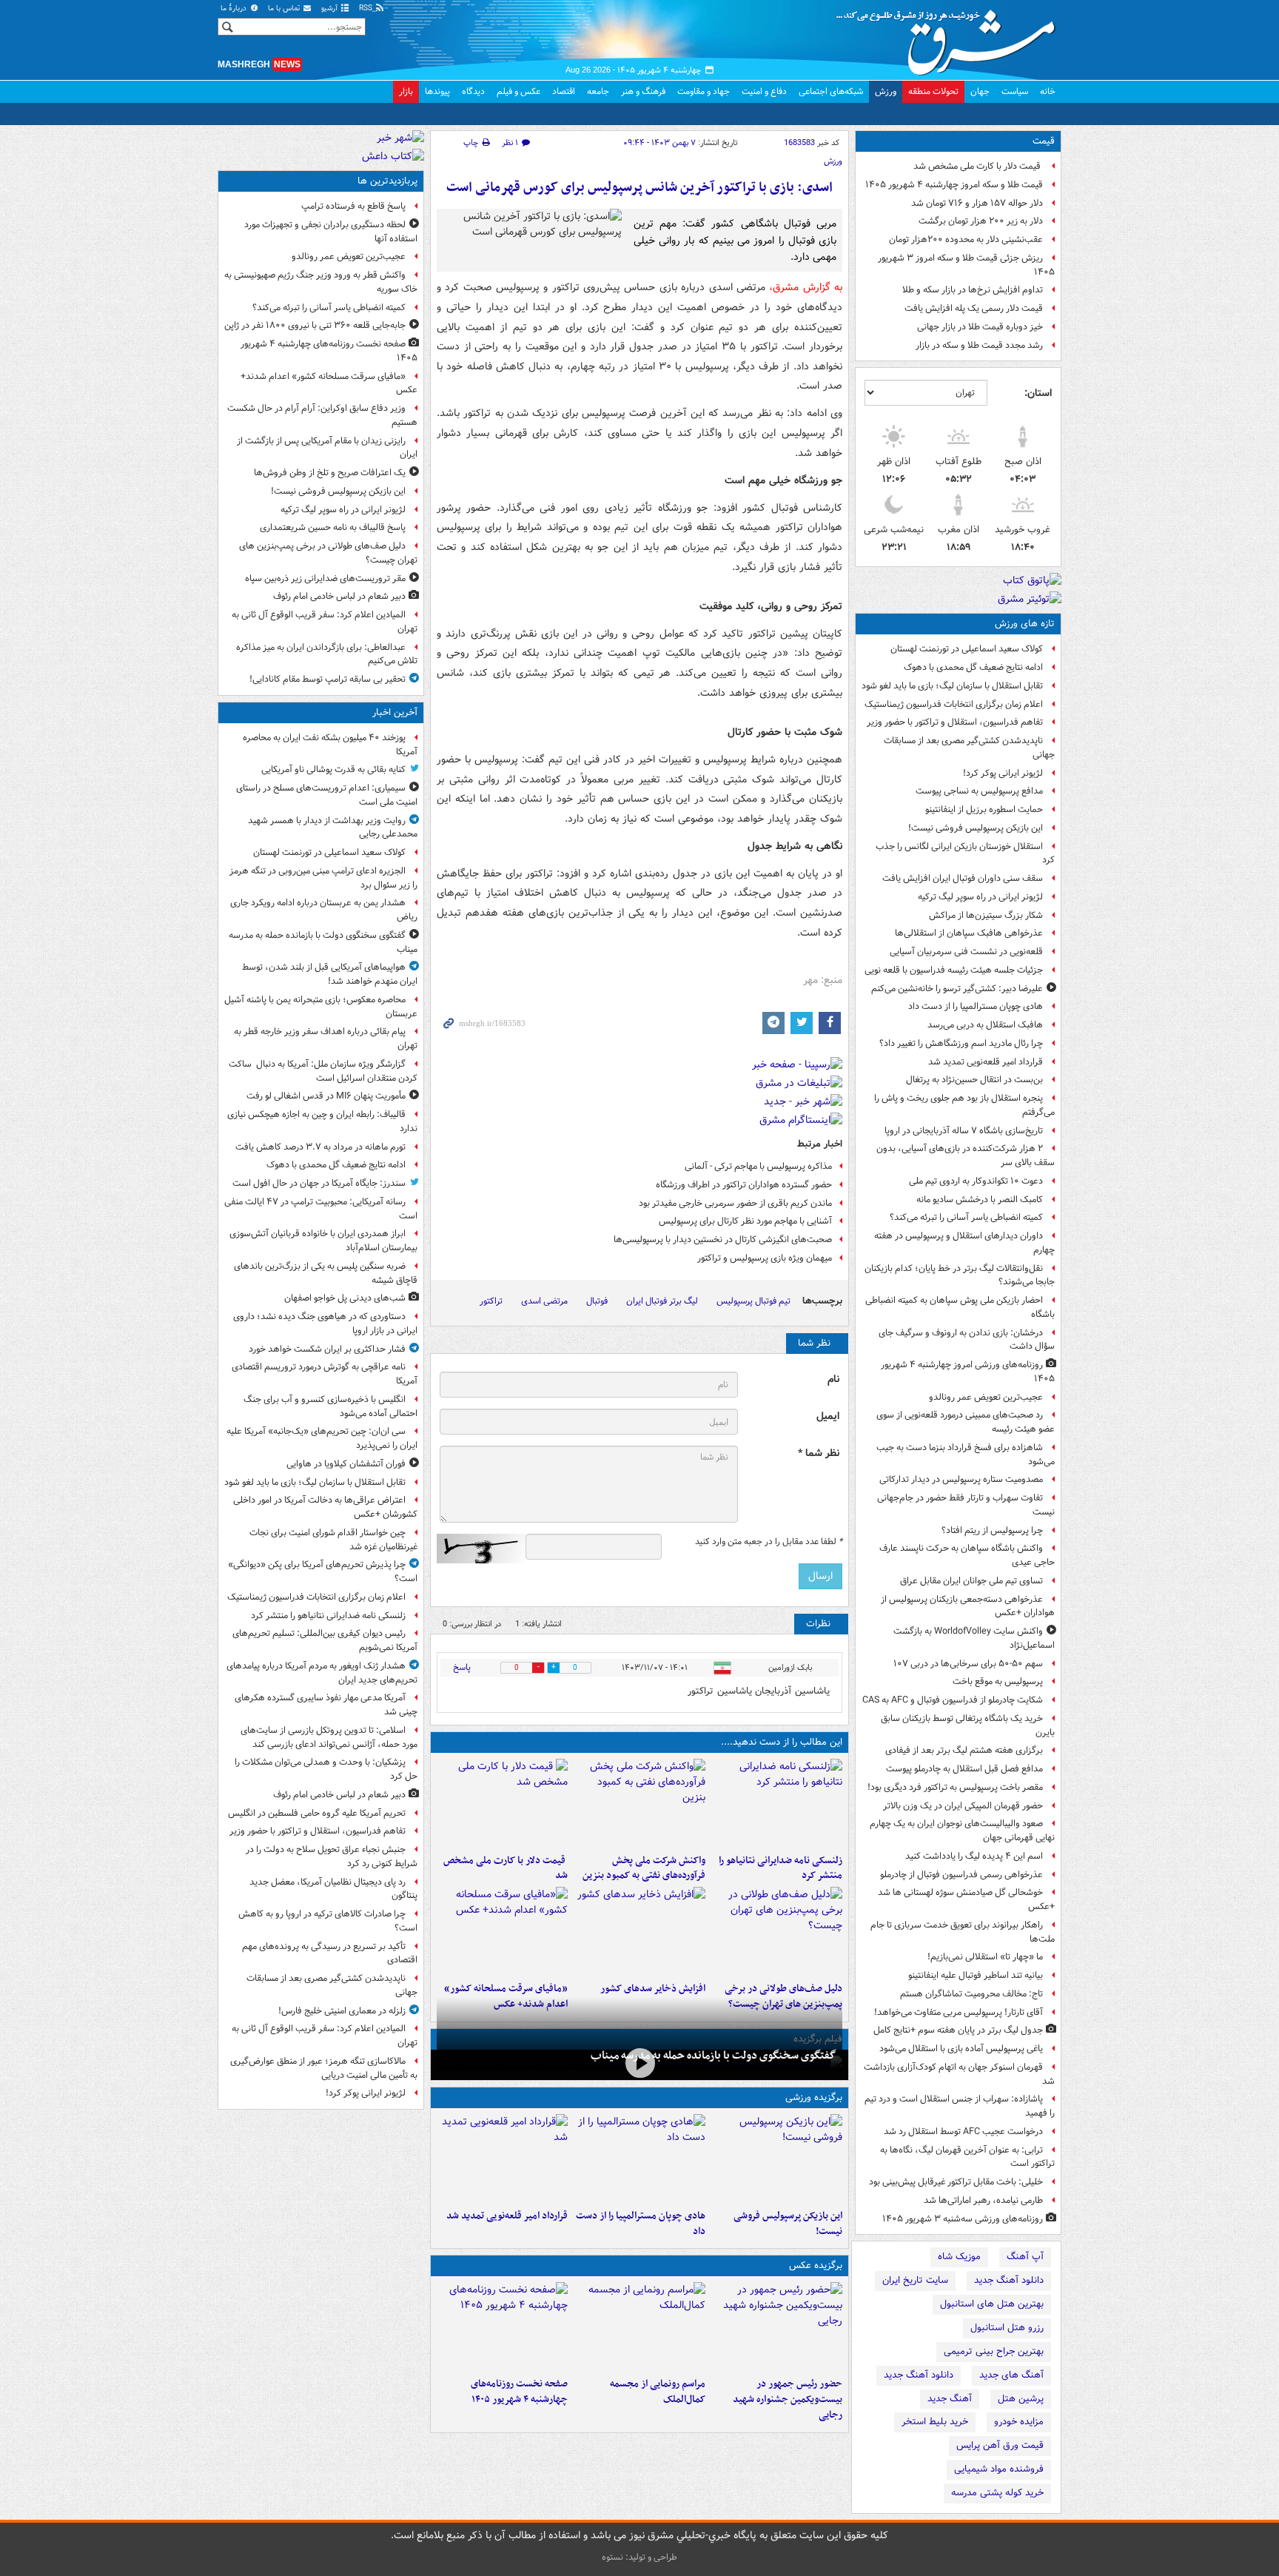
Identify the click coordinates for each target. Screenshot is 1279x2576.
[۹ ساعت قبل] (639, 1931)
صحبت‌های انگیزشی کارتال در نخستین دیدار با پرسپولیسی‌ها (723, 1240)
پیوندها (437, 91)
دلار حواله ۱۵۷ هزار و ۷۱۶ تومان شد (977, 203)
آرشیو (330, 9)
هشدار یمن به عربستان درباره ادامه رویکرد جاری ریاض (324, 910)
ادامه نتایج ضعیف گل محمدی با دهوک (973, 667)
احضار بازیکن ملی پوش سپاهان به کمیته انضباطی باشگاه (960, 1307)
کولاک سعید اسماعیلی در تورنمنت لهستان (967, 649)
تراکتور (491, 1301)
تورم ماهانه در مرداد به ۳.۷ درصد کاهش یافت (320, 1147)
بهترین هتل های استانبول (992, 2304)
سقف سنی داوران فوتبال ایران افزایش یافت (963, 878)
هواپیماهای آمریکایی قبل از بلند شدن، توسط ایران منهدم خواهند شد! (330, 974)
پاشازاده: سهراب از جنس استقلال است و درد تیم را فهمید (960, 2106)
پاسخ (462, 1667)
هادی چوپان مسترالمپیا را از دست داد (976, 1006)
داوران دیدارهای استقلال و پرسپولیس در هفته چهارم (964, 1243)
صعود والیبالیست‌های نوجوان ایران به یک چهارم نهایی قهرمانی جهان (962, 1831)
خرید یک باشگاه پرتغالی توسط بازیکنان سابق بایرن (968, 1725)
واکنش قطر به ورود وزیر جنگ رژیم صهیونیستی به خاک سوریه (321, 282)
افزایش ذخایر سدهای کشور (652, 1989)
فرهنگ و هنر (643, 91)
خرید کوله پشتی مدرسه (997, 2493)
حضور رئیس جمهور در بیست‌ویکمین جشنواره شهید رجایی (788, 2399)
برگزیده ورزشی (814, 2097)
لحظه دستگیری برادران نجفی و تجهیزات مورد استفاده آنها (331, 232)
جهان (980, 91)
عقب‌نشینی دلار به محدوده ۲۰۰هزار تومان (966, 239)
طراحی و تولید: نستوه (639, 2557)
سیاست (1015, 91)
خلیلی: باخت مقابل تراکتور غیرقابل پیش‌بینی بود (956, 2182)
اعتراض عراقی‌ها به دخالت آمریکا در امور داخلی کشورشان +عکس (325, 1507)
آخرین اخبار (395, 712)
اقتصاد (564, 91)
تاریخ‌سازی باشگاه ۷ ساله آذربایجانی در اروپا (964, 1131)
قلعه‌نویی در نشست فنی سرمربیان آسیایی (966, 952)
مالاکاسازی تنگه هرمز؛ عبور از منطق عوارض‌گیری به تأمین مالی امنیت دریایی (324, 2068)
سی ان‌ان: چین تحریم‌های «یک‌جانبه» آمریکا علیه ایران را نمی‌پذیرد (322, 1438)
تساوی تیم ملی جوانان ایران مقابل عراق (971, 1581)
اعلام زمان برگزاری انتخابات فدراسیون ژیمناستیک (954, 704)
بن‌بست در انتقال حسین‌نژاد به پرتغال (974, 1080)
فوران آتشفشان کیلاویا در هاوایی (346, 1464)
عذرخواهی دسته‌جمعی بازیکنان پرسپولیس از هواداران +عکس (968, 1606)
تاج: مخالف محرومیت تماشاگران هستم (971, 1994)
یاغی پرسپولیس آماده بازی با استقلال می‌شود (961, 2049)
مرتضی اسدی (544, 1301)
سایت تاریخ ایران (915, 2280)
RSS (367, 9)
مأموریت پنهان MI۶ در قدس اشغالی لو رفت (326, 1096)
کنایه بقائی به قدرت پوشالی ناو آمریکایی (333, 769)
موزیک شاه (959, 2257)
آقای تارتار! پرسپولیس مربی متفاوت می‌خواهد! (959, 2012)
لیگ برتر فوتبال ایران (662, 1301)
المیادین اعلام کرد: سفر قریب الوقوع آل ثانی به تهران (325, 622)
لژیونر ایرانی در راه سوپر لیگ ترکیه (980, 897)
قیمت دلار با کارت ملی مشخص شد (978, 166)
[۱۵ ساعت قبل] (502, 2327)
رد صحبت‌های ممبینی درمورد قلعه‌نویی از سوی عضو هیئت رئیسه (966, 1422)
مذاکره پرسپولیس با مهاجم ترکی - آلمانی (758, 1166)
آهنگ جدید (950, 2399)
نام (833, 1379)
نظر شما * (819, 1453)
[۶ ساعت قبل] (502, 1803)
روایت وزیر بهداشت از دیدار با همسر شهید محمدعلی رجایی (333, 828)
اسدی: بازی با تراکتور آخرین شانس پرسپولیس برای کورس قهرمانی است (639, 188)
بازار (406, 91)
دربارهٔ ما (235, 9)
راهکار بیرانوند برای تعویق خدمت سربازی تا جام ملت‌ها (963, 1932)
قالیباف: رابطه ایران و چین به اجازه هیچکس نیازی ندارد (322, 1121)
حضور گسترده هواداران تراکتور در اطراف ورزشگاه (744, 1185)
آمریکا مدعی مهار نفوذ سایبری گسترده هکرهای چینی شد (326, 1705)
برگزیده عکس (816, 2265)
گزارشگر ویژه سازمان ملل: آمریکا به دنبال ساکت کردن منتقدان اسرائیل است (323, 1071)
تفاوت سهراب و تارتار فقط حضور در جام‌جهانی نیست (966, 1505)
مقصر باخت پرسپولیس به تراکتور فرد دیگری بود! (955, 1787)
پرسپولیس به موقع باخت (998, 1681)
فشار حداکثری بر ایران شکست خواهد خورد (327, 1349)
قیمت (1044, 141)
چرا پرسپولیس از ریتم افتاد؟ (992, 1530)
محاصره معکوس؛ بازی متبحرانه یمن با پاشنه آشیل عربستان (321, 1007)
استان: (1038, 393)
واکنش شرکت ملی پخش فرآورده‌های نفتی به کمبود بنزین (644, 1868)
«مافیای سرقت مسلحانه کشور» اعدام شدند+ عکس (329, 383)
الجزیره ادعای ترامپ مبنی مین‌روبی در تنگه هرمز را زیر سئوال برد (323, 878)
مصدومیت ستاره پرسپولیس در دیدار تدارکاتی (961, 1479)
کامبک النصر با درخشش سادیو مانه (980, 1200)
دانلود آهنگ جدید (1009, 2280)
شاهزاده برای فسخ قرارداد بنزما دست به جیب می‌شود (966, 1455)
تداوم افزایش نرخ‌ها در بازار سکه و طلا (973, 290)
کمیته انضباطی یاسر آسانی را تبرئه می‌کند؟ (966, 1217)
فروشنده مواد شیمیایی (999, 2469)
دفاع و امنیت (764, 91)
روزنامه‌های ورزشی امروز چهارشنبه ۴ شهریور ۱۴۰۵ (968, 1372)
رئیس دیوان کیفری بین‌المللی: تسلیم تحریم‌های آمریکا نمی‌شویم (325, 1640)
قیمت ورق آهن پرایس (1000, 2445)
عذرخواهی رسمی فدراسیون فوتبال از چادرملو (961, 1875)
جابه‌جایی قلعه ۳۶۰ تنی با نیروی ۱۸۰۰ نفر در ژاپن (315, 325)
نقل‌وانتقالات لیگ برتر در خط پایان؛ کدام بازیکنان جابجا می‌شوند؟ (960, 1275)
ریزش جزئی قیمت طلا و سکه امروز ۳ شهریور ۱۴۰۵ (966, 265)
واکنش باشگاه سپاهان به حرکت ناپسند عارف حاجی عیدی (967, 1555)
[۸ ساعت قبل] (777, 1931)
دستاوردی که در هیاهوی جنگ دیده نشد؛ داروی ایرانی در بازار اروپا (325, 1324)
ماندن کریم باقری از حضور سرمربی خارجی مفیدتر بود (735, 1203)
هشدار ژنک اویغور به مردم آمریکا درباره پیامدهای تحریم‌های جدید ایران (322, 1673)
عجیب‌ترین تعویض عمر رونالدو (986, 1397)
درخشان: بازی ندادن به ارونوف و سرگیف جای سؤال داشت (967, 1340)
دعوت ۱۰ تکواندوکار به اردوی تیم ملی (976, 1181)
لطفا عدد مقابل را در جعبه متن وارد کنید (769, 1542)
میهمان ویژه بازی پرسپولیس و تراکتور (765, 1258)
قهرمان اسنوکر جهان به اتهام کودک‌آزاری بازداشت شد (959, 2074)
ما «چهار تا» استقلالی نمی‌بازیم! (985, 1957)
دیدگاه (473, 91)
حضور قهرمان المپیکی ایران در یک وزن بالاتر (963, 1806)
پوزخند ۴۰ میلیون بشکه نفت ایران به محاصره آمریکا (330, 745)
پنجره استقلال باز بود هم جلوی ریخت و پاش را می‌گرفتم (964, 1105)
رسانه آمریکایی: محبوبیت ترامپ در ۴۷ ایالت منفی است (321, 1209)
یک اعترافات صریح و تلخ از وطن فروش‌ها (330, 473)
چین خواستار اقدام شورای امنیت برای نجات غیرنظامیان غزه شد (333, 1540)
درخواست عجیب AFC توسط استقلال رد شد (963, 2131)
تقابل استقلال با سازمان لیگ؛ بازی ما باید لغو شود (952, 686)
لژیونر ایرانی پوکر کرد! (1003, 773)
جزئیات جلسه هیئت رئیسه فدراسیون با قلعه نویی (954, 970)
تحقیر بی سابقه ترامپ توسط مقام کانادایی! (328, 679)
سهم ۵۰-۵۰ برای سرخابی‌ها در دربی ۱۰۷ (968, 1664)
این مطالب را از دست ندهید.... (782, 1742)
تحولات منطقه (933, 91)
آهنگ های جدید (1011, 2375)
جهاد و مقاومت (704, 91)
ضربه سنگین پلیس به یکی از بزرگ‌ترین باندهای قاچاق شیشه (326, 1273)
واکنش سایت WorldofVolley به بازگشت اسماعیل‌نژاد (974, 1638)
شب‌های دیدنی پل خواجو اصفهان (345, 1298)
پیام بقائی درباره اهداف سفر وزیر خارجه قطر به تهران (326, 1039)
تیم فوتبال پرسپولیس (753, 1301)
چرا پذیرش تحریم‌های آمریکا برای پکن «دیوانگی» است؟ (323, 1572)
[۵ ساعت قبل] (639, 1803)
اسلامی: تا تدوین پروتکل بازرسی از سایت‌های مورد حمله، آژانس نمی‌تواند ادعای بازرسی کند (329, 1737)
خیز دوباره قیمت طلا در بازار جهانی (980, 327)
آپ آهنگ (1025, 2257)
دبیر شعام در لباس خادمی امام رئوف (339, 596)
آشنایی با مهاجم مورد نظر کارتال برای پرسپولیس (745, 1221)
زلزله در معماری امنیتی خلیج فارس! (342, 2011)
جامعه (598, 91)
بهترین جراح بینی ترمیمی (994, 2351)
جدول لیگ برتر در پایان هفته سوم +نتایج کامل (958, 2030)
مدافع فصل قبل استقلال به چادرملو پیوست (964, 1769)
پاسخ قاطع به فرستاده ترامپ (353, 206)
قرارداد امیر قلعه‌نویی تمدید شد (986, 1062)
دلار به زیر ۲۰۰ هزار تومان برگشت (981, 221)
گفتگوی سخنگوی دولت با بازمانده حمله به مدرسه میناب (714, 2056)
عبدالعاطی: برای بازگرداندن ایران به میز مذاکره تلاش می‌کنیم (327, 654)
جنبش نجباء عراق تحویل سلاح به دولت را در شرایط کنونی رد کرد (332, 1856)
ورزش (886, 91)
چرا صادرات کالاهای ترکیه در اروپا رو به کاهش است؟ (328, 1921)
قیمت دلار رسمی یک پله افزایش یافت (974, 308)
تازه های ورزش (1025, 624)
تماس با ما (285, 9)
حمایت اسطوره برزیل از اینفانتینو (984, 809)
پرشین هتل (1021, 2399)
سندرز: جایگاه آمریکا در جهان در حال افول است (319, 1183)
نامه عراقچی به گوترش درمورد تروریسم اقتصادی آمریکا (325, 1374)
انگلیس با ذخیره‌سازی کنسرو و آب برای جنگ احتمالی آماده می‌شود (330, 1406)
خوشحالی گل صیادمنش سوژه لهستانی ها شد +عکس (966, 1899)
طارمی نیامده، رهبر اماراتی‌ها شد (983, 2200)
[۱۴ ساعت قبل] (502, 1931)
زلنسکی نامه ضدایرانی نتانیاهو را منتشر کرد (781, 1868)
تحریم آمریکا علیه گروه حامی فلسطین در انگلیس (317, 1813)
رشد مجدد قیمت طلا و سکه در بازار (979, 345)
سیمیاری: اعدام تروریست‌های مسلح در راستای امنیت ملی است (327, 795)
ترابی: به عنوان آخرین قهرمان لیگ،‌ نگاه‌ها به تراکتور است (967, 2157)
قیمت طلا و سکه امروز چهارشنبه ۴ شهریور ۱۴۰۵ (954, 185)
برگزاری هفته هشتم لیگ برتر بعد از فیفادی (964, 1750)
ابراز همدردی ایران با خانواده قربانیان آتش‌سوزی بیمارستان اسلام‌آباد (323, 1241)
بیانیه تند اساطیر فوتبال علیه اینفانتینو (976, 1975)
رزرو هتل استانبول (1007, 2328)
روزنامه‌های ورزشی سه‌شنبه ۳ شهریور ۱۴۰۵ (963, 2219)
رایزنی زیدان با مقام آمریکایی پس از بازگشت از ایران (327, 448)
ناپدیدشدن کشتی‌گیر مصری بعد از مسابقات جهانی (969, 748)
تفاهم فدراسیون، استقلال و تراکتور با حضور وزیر (955, 722)
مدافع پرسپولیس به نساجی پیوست (979, 791)
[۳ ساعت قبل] (777, 1803)
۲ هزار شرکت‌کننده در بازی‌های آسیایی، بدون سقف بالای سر (966, 1155)
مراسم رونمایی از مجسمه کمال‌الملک (657, 2392)
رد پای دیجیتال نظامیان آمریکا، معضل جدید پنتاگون (333, 1889)
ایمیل (828, 1416)
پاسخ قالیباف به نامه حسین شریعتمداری (333, 527)
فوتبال (597, 1301)
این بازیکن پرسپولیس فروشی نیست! (976, 828)
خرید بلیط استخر (935, 2422)
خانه (1048, 91)
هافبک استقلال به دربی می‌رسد (985, 1025)
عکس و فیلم (518, 91)
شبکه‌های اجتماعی (831, 91)
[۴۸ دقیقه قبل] (639, 2063)
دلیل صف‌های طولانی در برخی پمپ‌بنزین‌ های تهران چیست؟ (328, 553)
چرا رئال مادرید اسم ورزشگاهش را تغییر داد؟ (961, 1043)
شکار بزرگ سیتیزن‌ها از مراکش (986, 915)
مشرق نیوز (950, 37)
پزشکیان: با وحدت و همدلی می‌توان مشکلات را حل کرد (326, 1769)
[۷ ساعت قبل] (777, 2327)
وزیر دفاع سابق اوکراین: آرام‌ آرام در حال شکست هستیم (322, 415)
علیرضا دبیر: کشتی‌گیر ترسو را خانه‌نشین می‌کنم (957, 989)
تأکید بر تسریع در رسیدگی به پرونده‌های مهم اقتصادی (330, 1953)
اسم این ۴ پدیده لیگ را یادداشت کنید (974, 1856)
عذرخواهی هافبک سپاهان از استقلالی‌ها (969, 933)
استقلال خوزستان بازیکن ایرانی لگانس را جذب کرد (965, 853)
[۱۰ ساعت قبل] (502, 2159)
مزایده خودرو (1019, 2422)
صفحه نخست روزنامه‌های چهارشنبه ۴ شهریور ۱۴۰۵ (519, 2392)
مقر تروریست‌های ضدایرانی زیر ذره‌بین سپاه (325, 578)
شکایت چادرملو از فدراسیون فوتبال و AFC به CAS (953, 1700)
